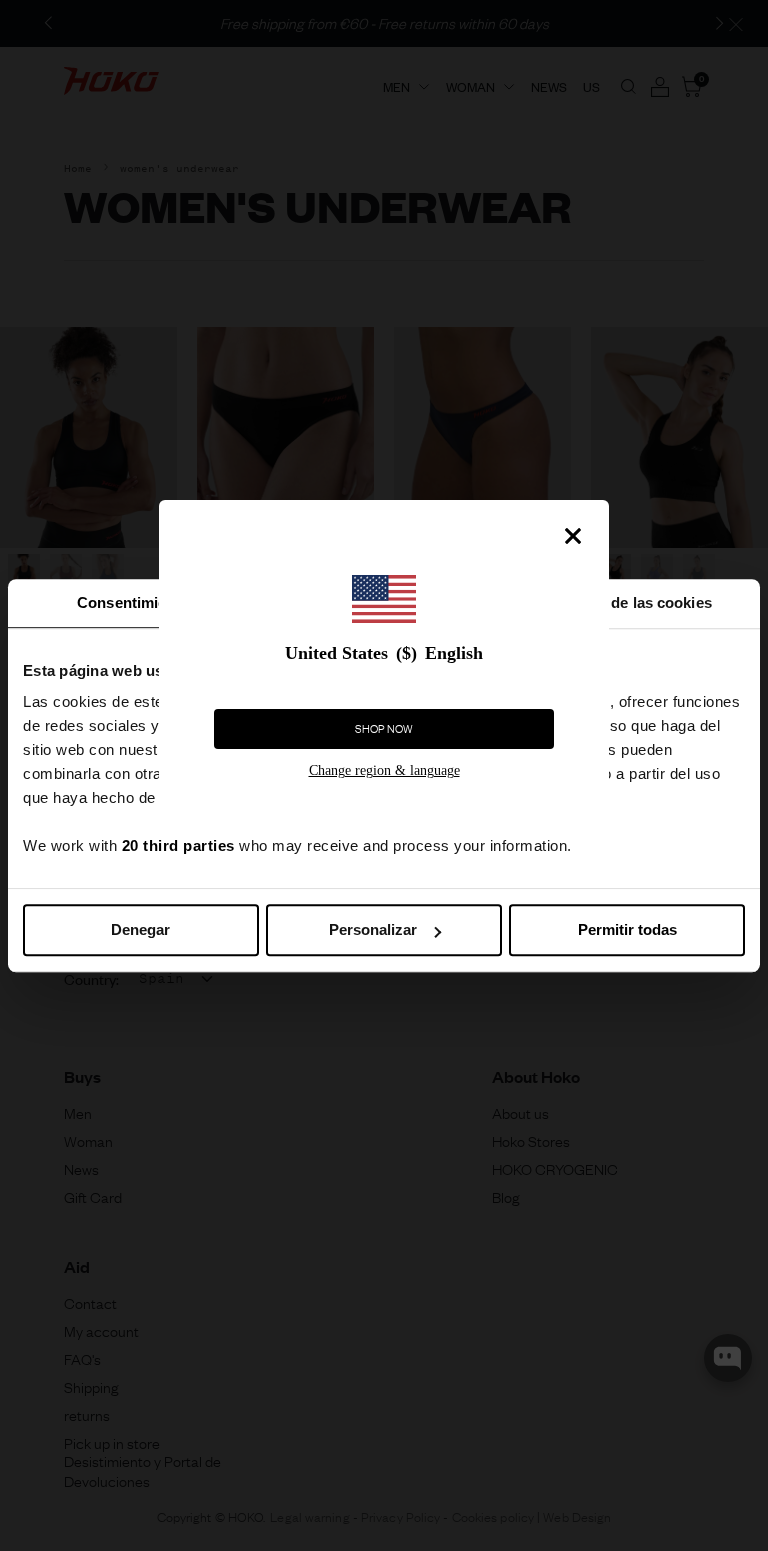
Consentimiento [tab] (133, 602)
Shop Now (384, 729)
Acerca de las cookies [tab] (635, 602)
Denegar (140, 929)
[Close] (573, 536)
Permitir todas (627, 929)
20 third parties (178, 845)
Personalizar (373, 929)
